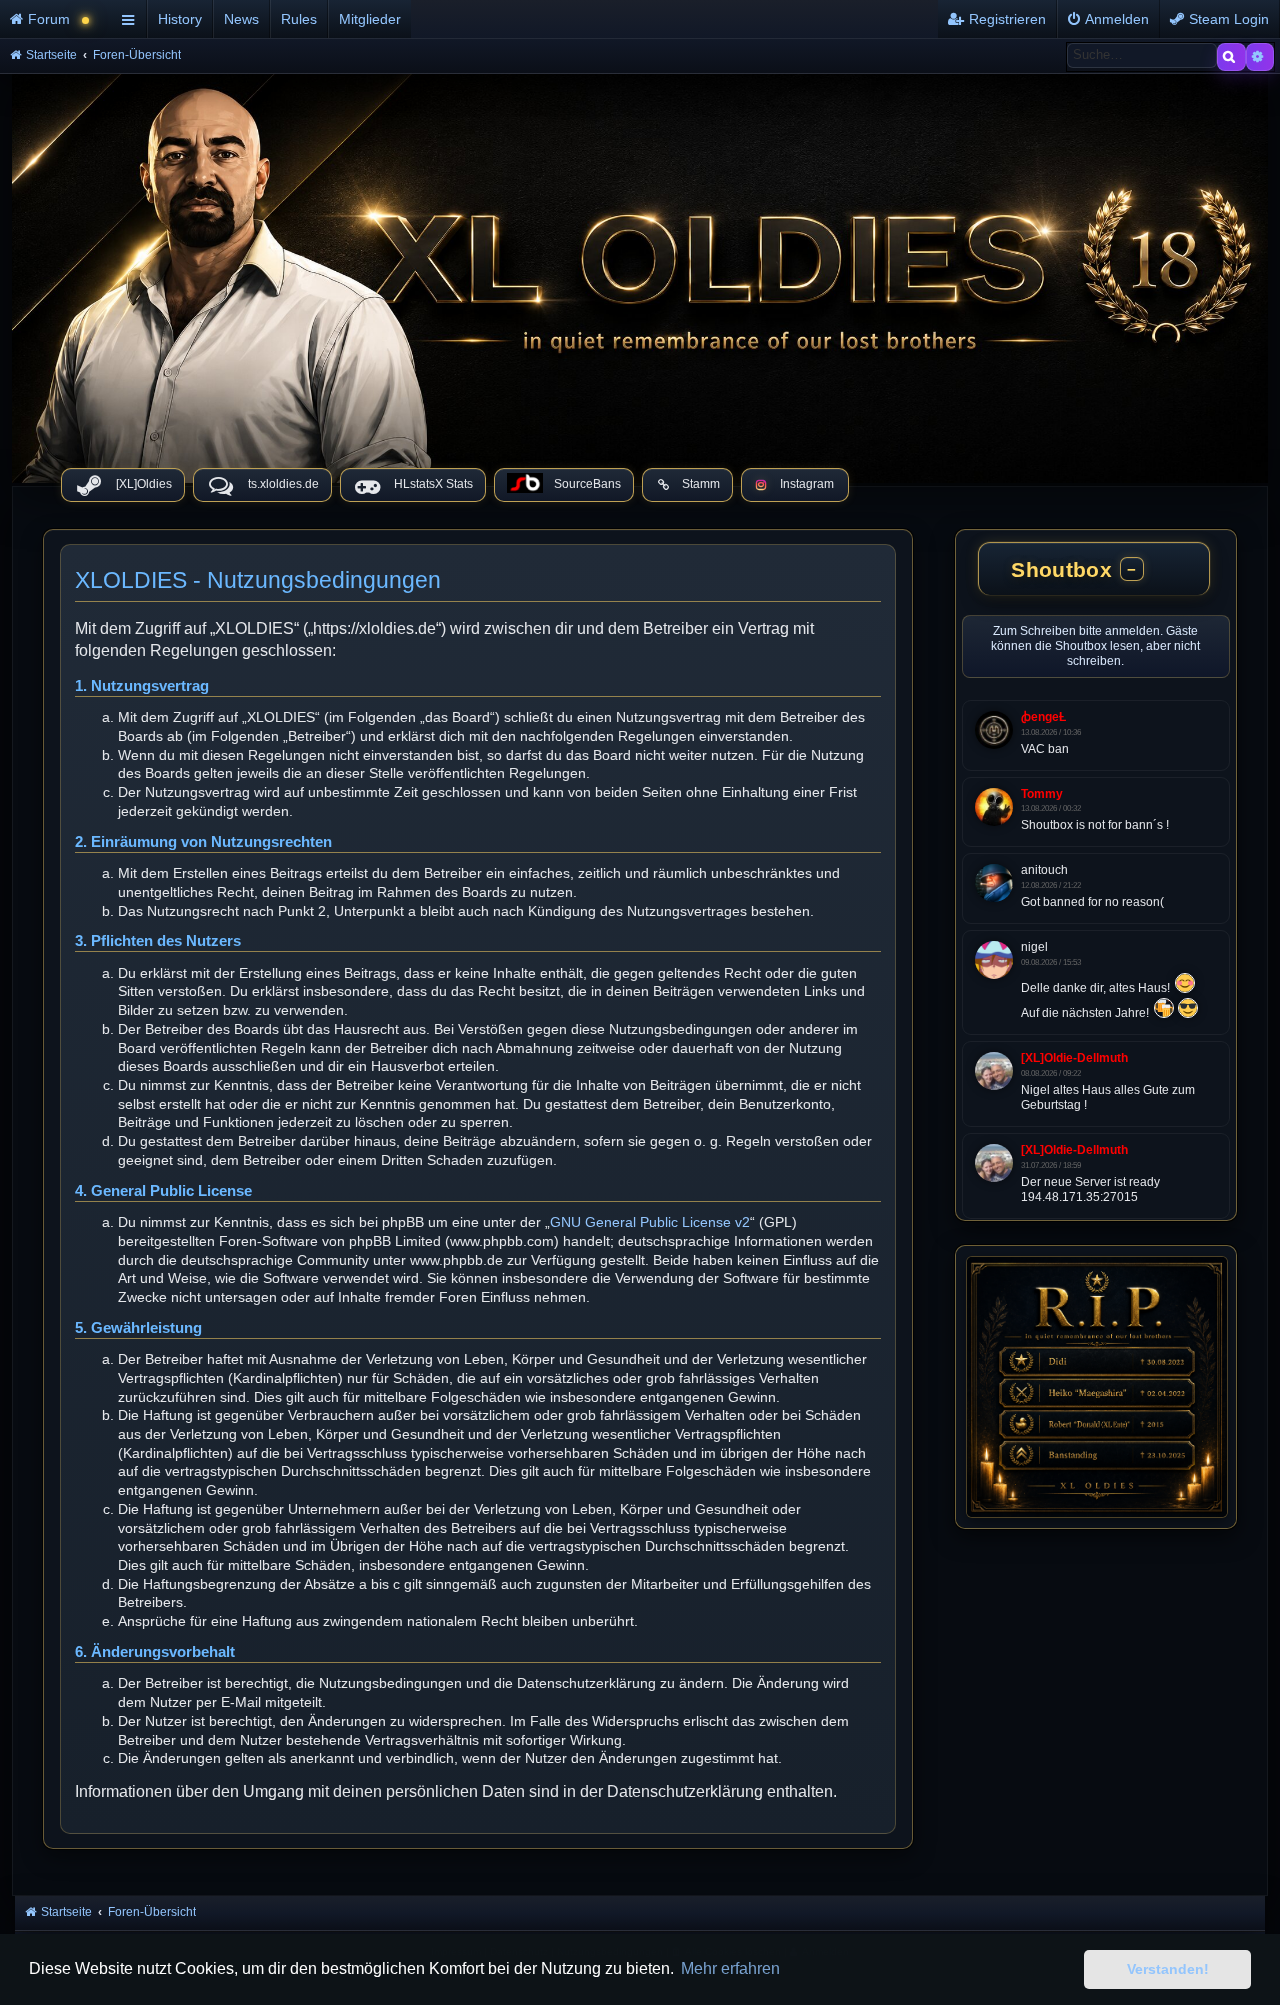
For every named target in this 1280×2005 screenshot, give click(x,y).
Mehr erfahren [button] (730, 1968)
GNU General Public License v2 (650, 1222)
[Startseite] (640, 273)
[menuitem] (57, 19)
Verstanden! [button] (1168, 1969)
